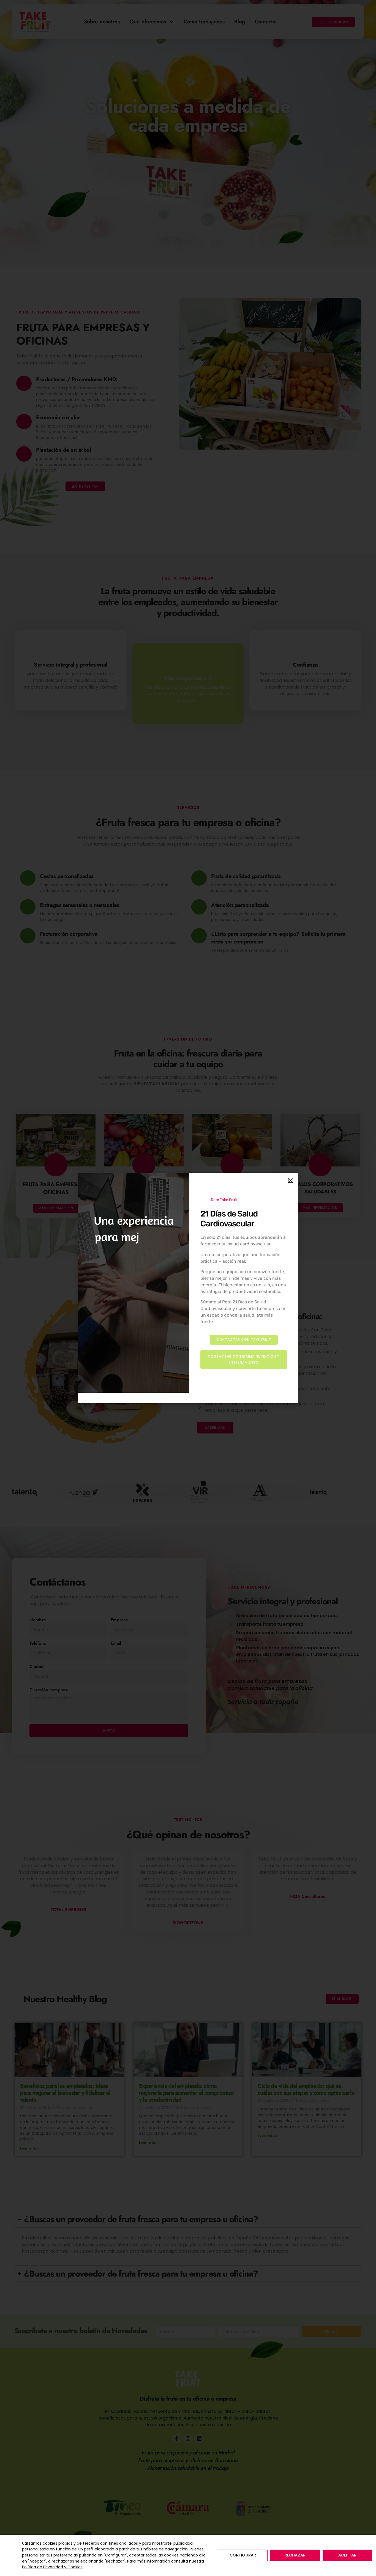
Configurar (243, 2555)
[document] (188, 1288)
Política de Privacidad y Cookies (52, 2567)
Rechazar (295, 2555)
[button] (291, 1180)
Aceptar (347, 2555)
